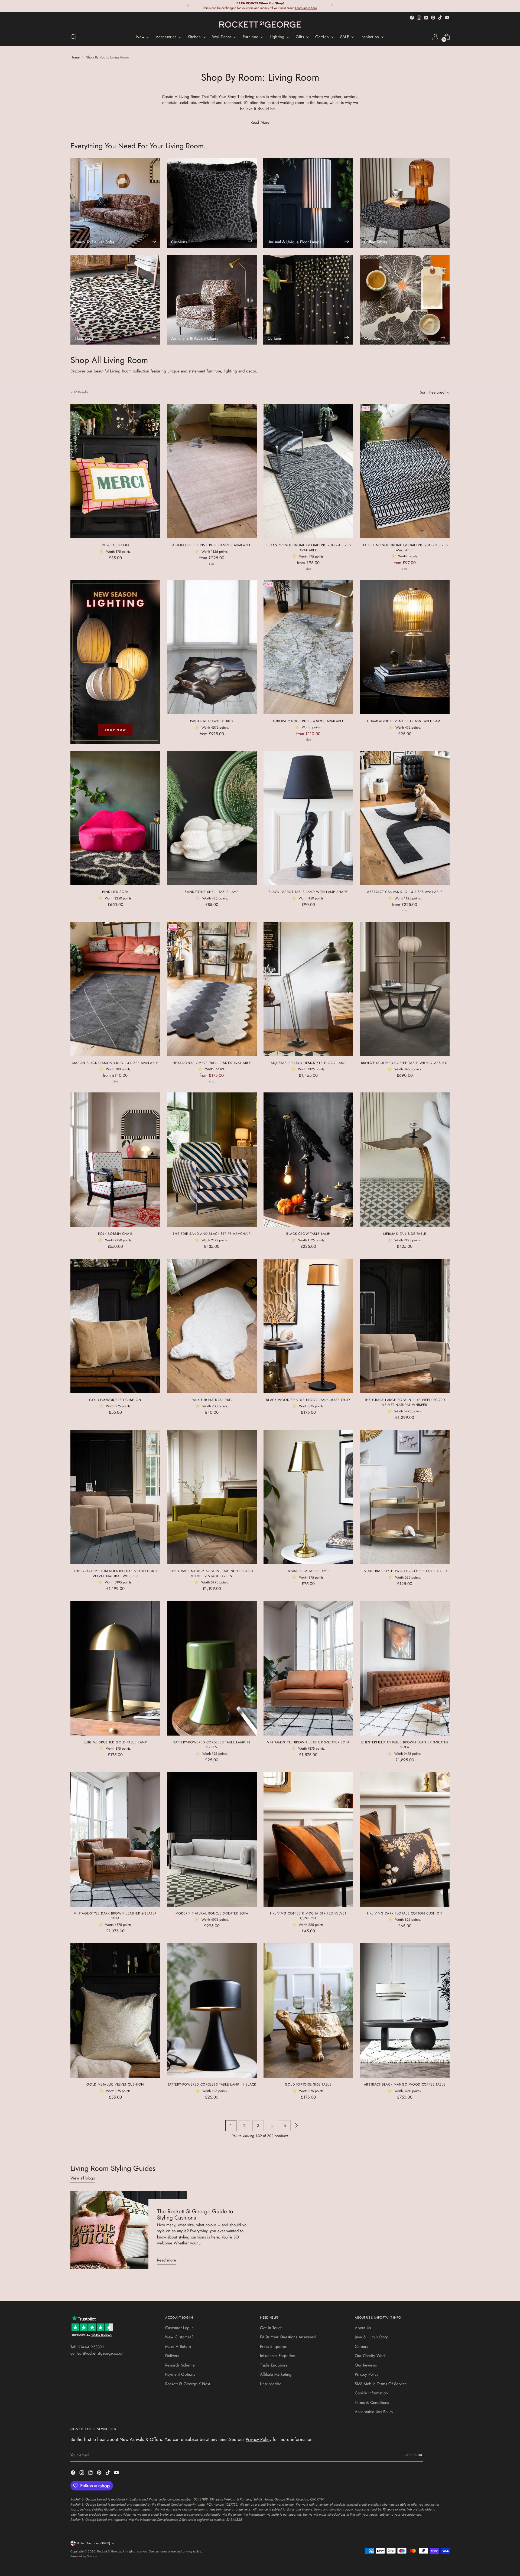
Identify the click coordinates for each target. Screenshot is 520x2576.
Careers (361, 2346)
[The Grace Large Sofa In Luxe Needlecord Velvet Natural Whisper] (405, 1326)
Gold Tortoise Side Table (308, 2084)
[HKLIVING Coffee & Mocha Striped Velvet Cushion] (308, 1839)
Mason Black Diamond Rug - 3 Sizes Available (115, 1063)
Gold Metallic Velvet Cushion (115, 2084)
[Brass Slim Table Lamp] (308, 1497)
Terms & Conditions (372, 2402)
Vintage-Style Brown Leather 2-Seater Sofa (308, 1742)
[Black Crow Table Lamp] (308, 1160)
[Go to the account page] (435, 37)
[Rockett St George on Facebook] (412, 18)
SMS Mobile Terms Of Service (381, 2384)
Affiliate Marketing (276, 2374)
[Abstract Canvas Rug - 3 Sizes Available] (405, 818)
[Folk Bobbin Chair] (115, 1160)
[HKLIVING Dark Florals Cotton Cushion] (405, 1839)
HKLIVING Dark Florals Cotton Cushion (405, 1913)
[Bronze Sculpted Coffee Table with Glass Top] (405, 989)
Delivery (172, 2356)
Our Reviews (366, 2365)
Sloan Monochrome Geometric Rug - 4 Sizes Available (308, 548)
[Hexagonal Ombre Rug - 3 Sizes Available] (212, 989)
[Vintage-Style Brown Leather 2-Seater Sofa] (308, 1668)
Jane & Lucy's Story (371, 2337)
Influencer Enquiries (277, 2356)
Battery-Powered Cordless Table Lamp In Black (212, 2084)
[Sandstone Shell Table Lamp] (212, 818)
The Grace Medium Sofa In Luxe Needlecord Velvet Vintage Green (212, 1573)
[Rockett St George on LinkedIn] (426, 18)
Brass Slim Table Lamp (308, 1571)
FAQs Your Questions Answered (288, 2337)
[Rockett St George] (260, 24)
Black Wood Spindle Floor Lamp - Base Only (308, 1400)
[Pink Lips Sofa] (115, 818)
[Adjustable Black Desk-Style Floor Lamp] (308, 989)
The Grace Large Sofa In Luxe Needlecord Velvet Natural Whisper (405, 1402)
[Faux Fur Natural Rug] (212, 1326)
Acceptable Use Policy (374, 2412)
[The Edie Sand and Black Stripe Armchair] (212, 1160)
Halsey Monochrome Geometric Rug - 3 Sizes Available (405, 548)
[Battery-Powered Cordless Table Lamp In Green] (212, 1668)
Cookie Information (371, 2393)
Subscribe (414, 2455)
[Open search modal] (73, 37)
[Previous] (188, 6)
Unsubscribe (271, 2384)
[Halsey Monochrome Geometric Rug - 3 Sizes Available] (405, 471)
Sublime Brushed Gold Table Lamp (115, 1742)
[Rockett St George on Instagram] (419, 18)
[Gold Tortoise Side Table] (308, 2010)
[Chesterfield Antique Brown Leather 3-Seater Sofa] (405, 1668)
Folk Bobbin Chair (115, 1234)
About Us (363, 2328)
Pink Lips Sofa (115, 892)
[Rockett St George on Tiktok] (440, 18)
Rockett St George (109, 2551)
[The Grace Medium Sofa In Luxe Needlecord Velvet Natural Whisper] (115, 1497)
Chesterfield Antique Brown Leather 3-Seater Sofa (405, 1745)
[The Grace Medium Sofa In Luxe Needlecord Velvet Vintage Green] (212, 1497)
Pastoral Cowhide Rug (212, 721)
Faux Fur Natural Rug (212, 1400)
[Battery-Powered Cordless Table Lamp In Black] (212, 2010)
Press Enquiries (273, 2346)
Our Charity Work (370, 2356)
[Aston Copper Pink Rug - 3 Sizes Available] (212, 471)
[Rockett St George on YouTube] (447, 18)
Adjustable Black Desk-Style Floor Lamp (308, 1063)
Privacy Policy (367, 2374)
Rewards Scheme (180, 2365)
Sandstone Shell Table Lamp (212, 892)
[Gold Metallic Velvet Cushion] (115, 2010)
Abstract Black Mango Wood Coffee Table (405, 2084)
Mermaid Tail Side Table (405, 1234)
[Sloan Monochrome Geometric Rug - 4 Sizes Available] (308, 471)
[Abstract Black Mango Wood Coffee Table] (405, 2010)
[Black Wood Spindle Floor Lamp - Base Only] (308, 1326)
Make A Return (178, 2346)
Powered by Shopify (84, 2556)
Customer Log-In (179, 2328)
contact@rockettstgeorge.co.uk (97, 2353)
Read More (260, 122)
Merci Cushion (115, 545)
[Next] (332, 6)
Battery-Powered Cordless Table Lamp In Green (212, 1745)
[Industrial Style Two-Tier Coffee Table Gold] (405, 1497)
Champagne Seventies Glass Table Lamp (405, 721)
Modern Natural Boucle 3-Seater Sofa (212, 1913)
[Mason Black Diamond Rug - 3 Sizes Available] (115, 989)
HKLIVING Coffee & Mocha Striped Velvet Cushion (308, 1916)
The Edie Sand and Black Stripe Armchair (212, 1234)
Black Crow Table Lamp (308, 1234)
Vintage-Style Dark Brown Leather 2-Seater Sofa (115, 1916)
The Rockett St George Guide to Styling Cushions (195, 2215)
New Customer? (179, 2337)
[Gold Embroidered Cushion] (115, 1326)
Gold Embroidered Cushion (115, 1400)
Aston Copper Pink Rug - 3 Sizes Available (212, 545)
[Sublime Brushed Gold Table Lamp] (115, 1668)
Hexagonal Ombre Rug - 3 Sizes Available (212, 1063)
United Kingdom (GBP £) (94, 2543)
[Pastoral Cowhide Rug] (212, 647)
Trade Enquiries (274, 2365)
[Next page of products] (296, 2126)
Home (75, 57)
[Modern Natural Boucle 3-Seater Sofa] (212, 1839)
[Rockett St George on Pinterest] (433, 18)
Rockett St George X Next (188, 2384)
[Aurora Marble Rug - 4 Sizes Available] (308, 647)
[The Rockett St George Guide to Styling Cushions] (129, 2230)
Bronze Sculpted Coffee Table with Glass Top (405, 1063)
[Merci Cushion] (115, 471)
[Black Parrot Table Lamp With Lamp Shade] (308, 818)
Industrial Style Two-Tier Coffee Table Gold (405, 1571)
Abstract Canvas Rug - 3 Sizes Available (405, 892)
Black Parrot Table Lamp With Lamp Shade (308, 892)
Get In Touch (271, 2328)
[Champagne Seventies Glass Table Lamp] (405, 647)
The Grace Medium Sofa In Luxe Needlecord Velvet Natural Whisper (115, 1573)
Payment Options (180, 2374)
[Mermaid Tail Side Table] (405, 1160)
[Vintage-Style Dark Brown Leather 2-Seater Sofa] (115, 1839)
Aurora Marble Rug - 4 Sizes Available (308, 721)
